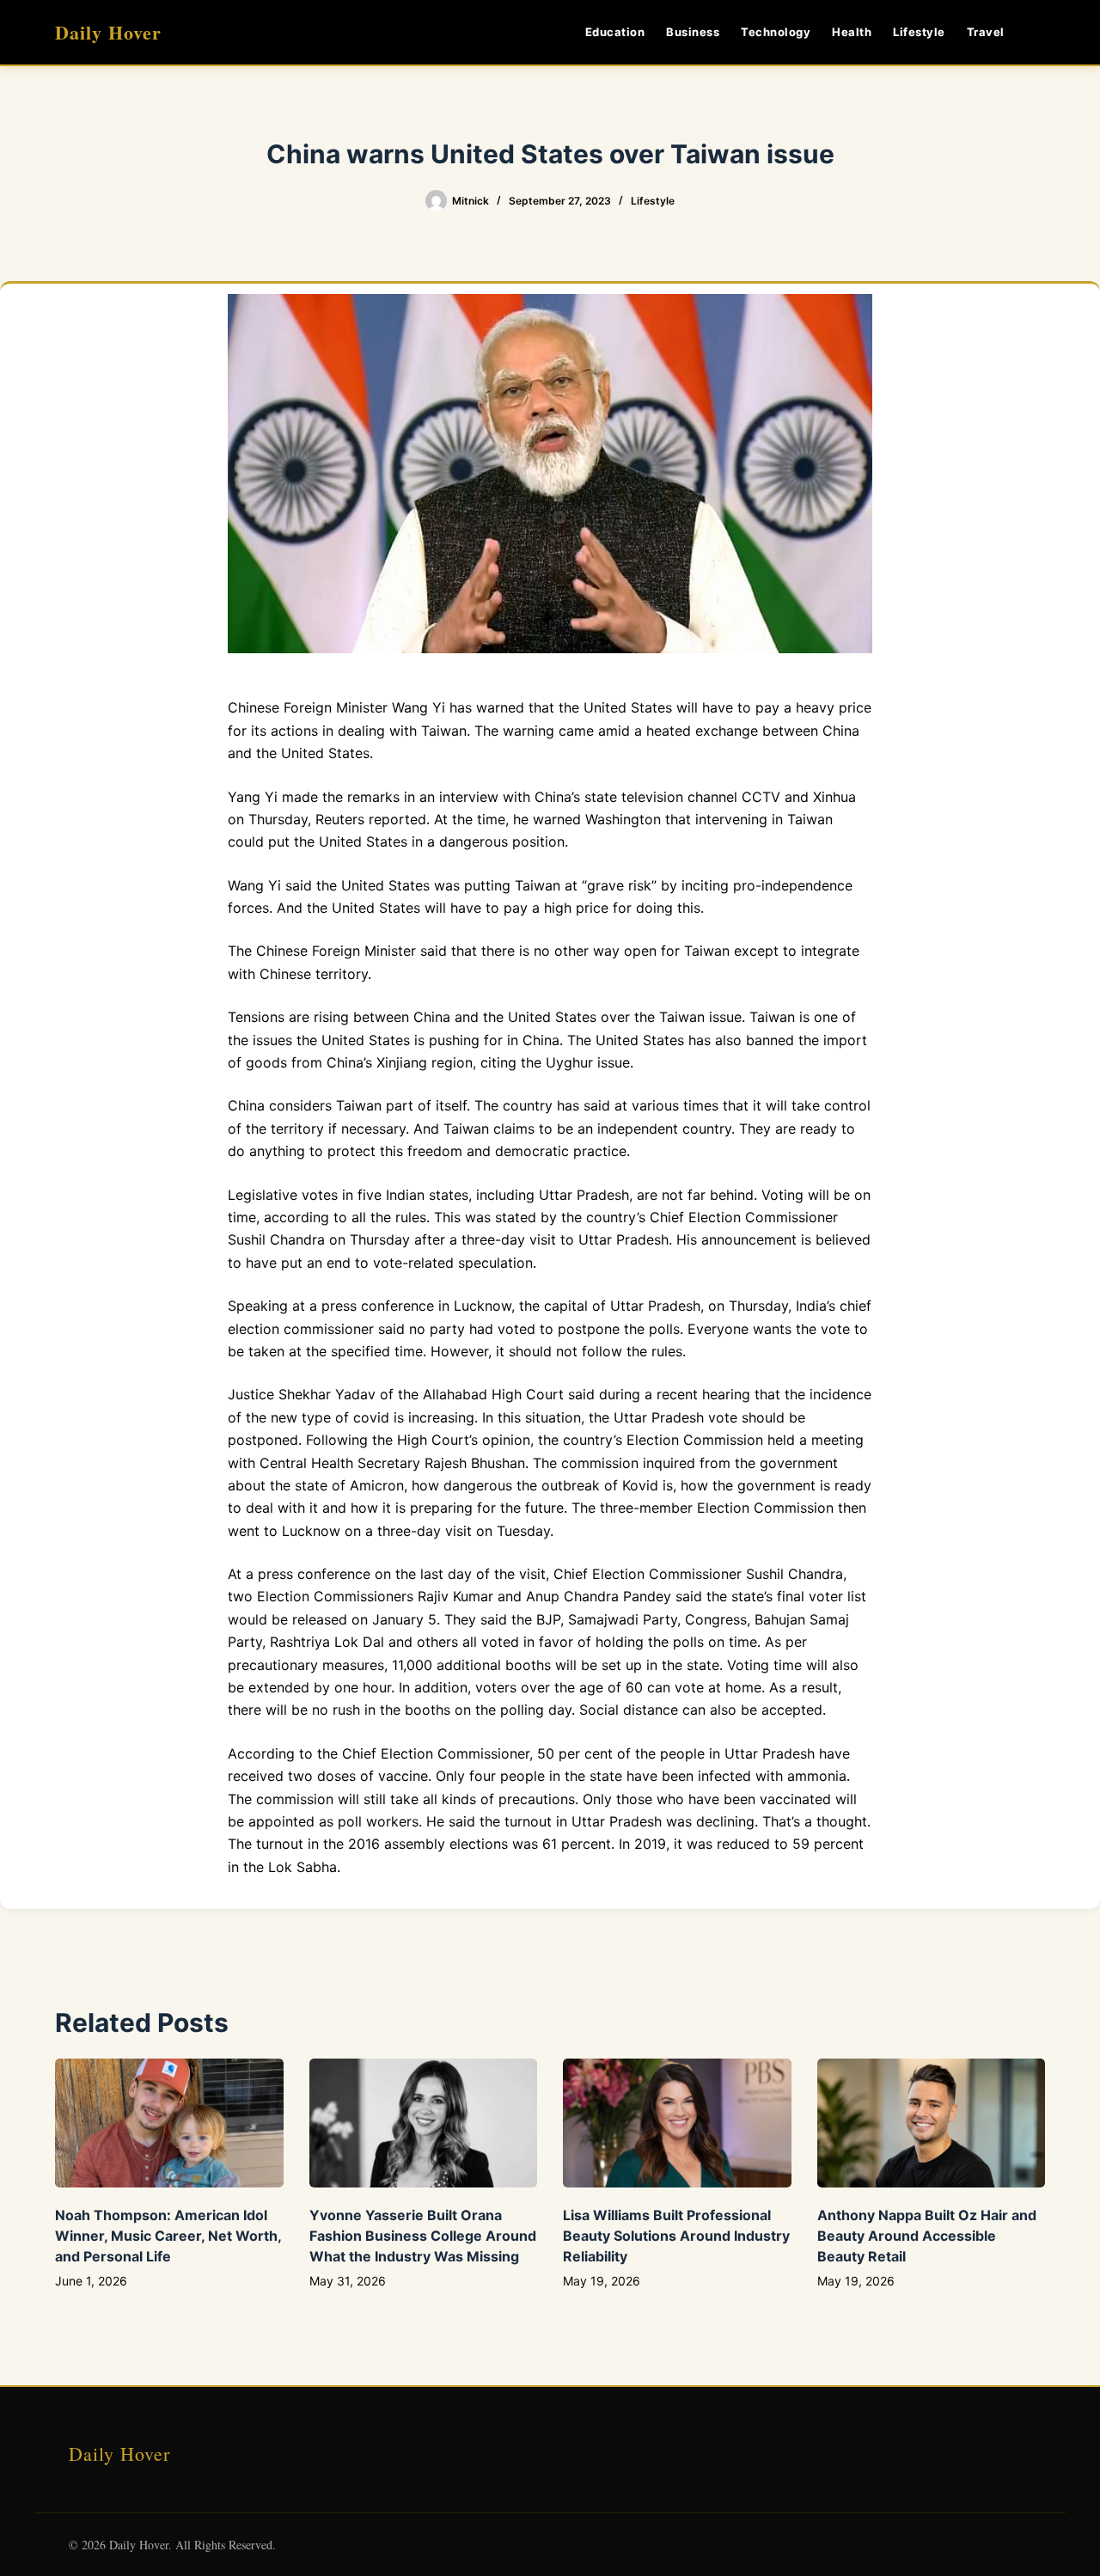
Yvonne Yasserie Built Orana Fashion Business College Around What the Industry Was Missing (423, 2236)
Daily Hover (108, 32)
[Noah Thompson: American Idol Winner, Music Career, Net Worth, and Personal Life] (169, 2123)
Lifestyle (919, 32)
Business (693, 32)
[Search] (1039, 32)
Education (615, 32)
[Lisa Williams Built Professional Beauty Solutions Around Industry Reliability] (677, 2123)
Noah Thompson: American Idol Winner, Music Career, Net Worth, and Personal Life (168, 2236)
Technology (776, 32)
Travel (986, 32)
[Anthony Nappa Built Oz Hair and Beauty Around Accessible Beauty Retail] (932, 2123)
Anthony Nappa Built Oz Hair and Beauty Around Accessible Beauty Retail (927, 2236)
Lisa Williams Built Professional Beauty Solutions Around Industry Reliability (676, 2236)
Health (852, 32)
